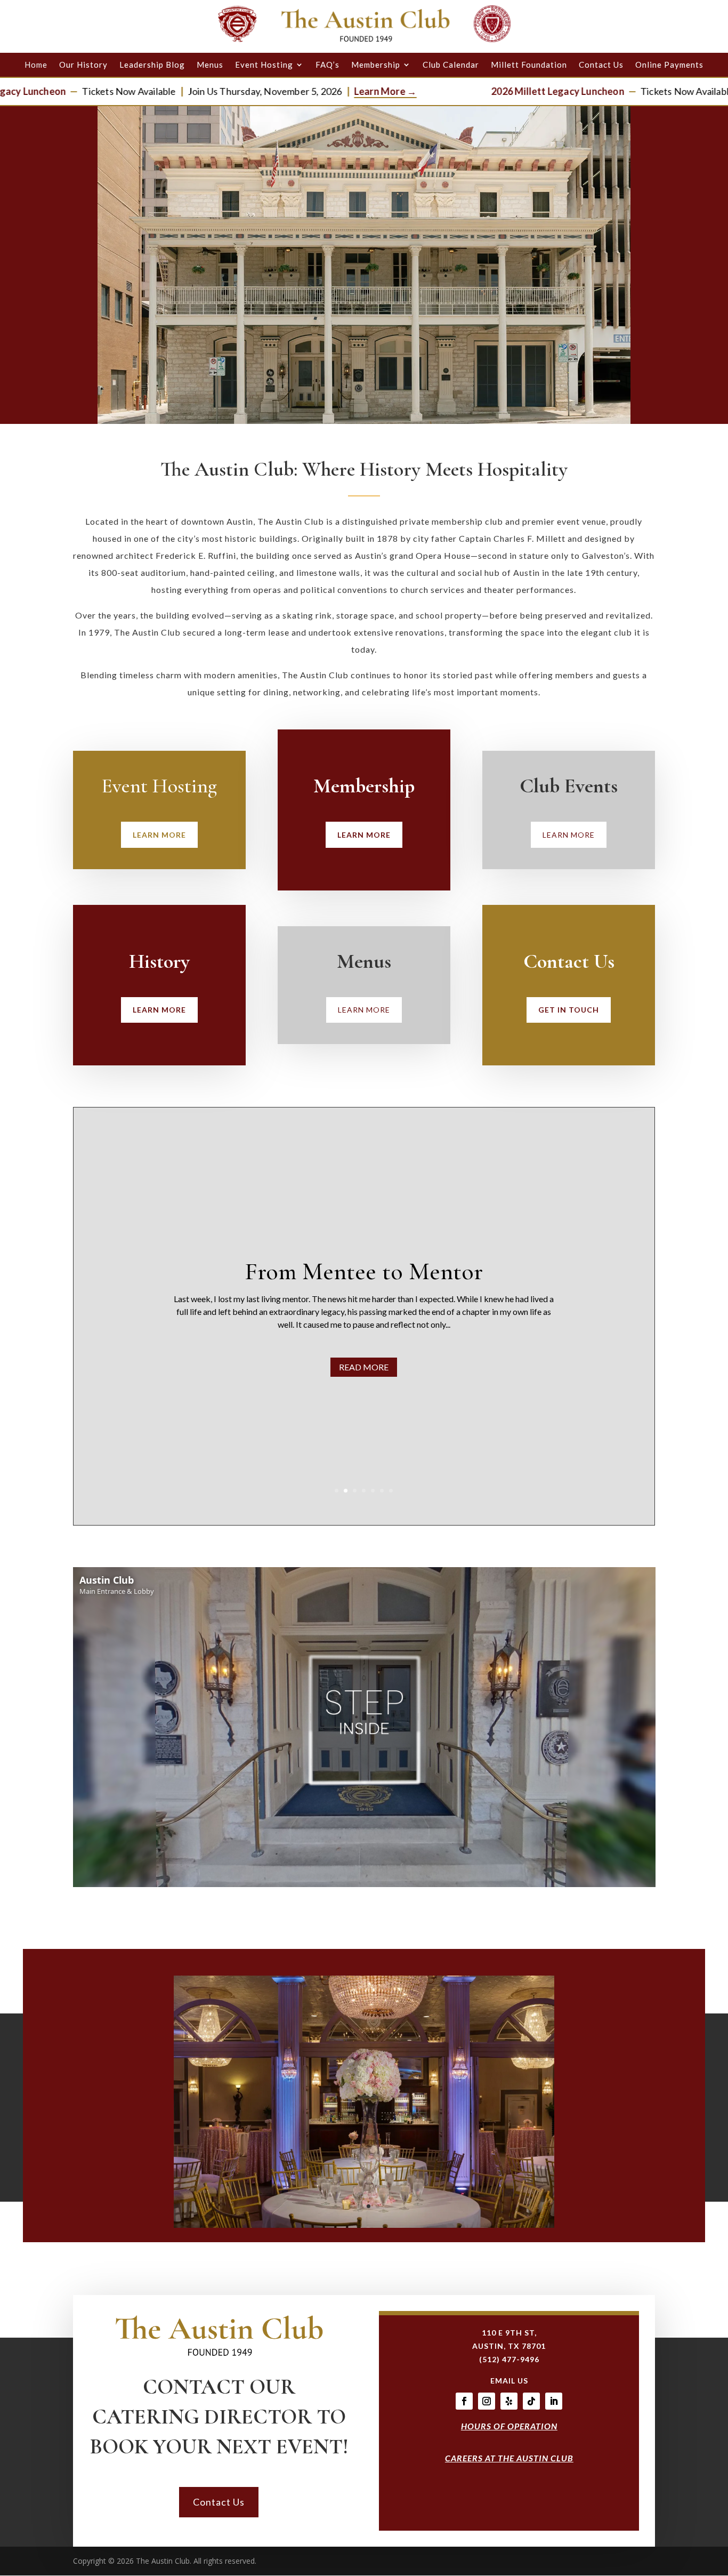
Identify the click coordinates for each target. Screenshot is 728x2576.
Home (36, 65)
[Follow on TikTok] (531, 2401)
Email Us (509, 2381)
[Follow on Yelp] (509, 2401)
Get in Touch (569, 1010)
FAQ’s (327, 65)
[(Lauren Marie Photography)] (364, 2225)
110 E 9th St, (509, 2333)
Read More (486, 1380)
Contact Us (601, 65)
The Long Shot (486, 1258)
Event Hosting (264, 65)
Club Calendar (451, 65)
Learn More (159, 835)
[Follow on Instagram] (487, 2401)
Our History (83, 65)
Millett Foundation (529, 65)
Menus (210, 65)
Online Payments (669, 65)
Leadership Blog (152, 65)
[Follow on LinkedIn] (554, 2401)
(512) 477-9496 (509, 2359)
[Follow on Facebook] (464, 2401)
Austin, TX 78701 (509, 2346)
